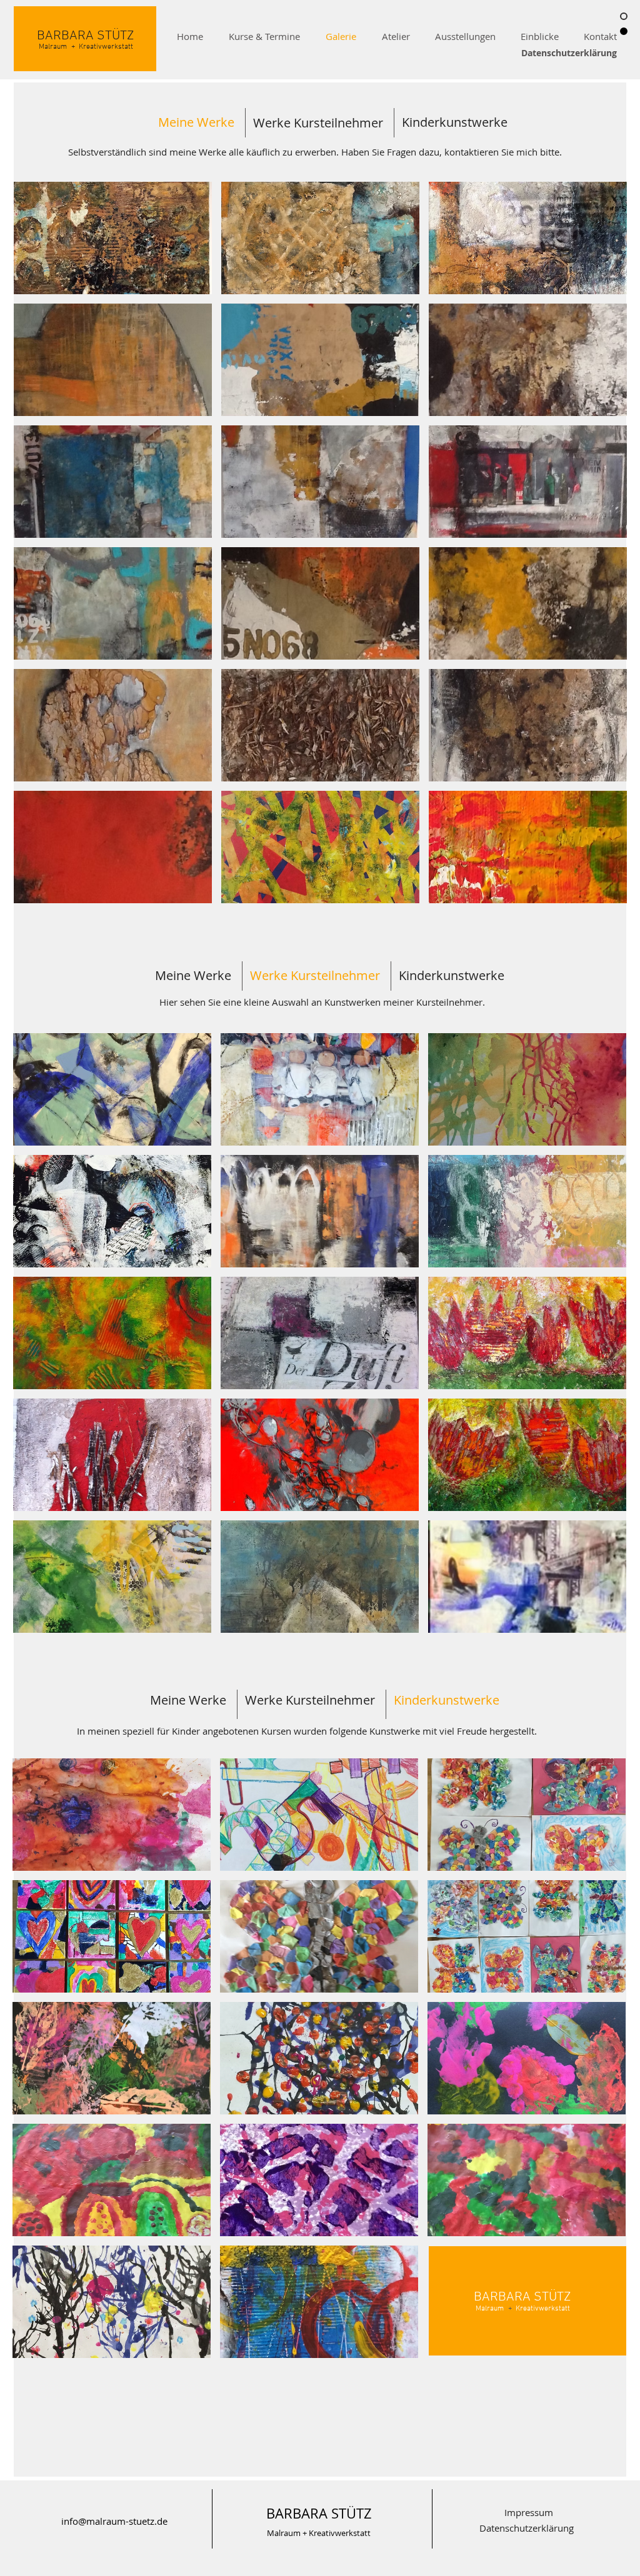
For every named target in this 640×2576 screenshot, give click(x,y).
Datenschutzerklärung (569, 53)
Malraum (284, 2533)
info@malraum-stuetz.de (114, 2521)
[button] (113, 238)
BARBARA (65, 36)
